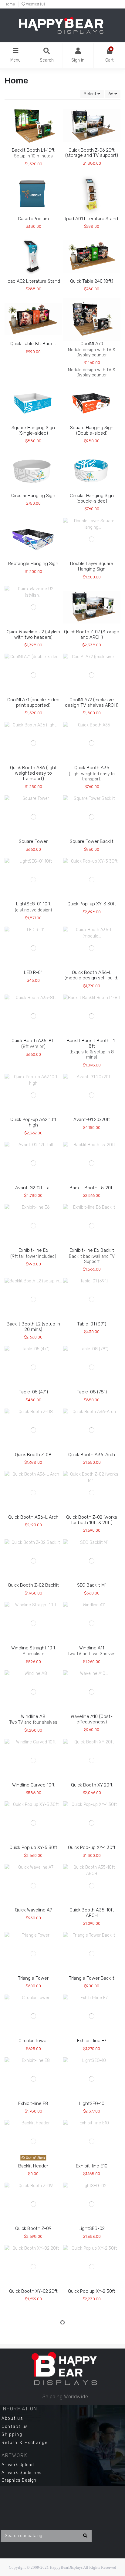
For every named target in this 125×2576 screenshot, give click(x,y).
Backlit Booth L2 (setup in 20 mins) (33, 1327)
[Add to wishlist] (24, 145)
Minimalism (33, 1654)
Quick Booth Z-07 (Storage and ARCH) (92, 635)
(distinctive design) (33, 910)
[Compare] (33, 145)
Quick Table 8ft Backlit (33, 344)
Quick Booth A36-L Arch (33, 1517)
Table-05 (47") (33, 1392)
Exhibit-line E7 (92, 2041)
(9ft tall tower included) (33, 1256)
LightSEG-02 (92, 2228)
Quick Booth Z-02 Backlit (33, 1585)
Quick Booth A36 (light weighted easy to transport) (33, 773)
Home (10, 4)
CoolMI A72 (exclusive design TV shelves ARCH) (92, 702)
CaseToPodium (33, 219)
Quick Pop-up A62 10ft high (33, 1122)
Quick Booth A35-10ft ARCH (92, 1913)
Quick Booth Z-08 (33, 1455)
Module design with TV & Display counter (92, 352)
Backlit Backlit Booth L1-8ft (92, 1043)
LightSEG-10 (92, 2103)
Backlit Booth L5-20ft (92, 1188)
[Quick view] (42, 145)
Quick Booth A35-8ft (33, 1041)
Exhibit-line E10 (92, 2166)
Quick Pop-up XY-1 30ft (92, 1847)
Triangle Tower (33, 1978)
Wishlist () (35, 4)
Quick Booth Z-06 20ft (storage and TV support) (92, 153)
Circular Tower (33, 2041)
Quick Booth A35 (92, 768)
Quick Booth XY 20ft (92, 1785)
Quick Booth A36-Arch (92, 1455)
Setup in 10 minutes (33, 156)
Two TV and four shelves (33, 1722)
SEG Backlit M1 (92, 1585)
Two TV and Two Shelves (92, 1654)
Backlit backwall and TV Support (92, 1259)
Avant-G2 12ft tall (33, 1188)
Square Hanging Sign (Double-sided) (92, 430)
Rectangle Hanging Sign (33, 564)
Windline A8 (33, 1716)
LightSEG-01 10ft (33, 904)
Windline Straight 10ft (33, 1648)
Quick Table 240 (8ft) (92, 281)
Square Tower (33, 841)
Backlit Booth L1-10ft (33, 150)
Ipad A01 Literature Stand (92, 219)
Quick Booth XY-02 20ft (33, 2291)
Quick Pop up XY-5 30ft (33, 1847)
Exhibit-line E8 (33, 2103)
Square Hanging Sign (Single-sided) (33, 430)
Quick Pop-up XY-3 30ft (92, 904)
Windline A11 (92, 1648)
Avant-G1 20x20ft (92, 1120)
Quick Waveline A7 (33, 1910)
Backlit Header (33, 2166)
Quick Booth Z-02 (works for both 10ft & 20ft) (92, 1520)
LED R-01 (33, 972)
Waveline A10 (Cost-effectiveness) (92, 1719)
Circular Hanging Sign (33, 496)
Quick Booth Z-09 (33, 2228)
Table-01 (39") (92, 1324)
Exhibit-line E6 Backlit (92, 1250)
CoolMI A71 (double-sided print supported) (33, 702)
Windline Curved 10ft (33, 1785)
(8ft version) (33, 1047)
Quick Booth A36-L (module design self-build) (92, 975)
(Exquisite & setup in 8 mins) (92, 1055)
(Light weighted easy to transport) (92, 776)
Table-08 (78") (92, 1392)
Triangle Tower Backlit (92, 1978)
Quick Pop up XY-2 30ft (92, 2291)
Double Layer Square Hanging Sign (92, 566)
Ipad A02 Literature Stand (33, 281)
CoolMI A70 (92, 344)
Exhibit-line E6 (33, 1250)
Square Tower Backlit (92, 841)
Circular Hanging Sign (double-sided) (92, 498)
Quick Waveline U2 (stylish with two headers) (33, 635)
